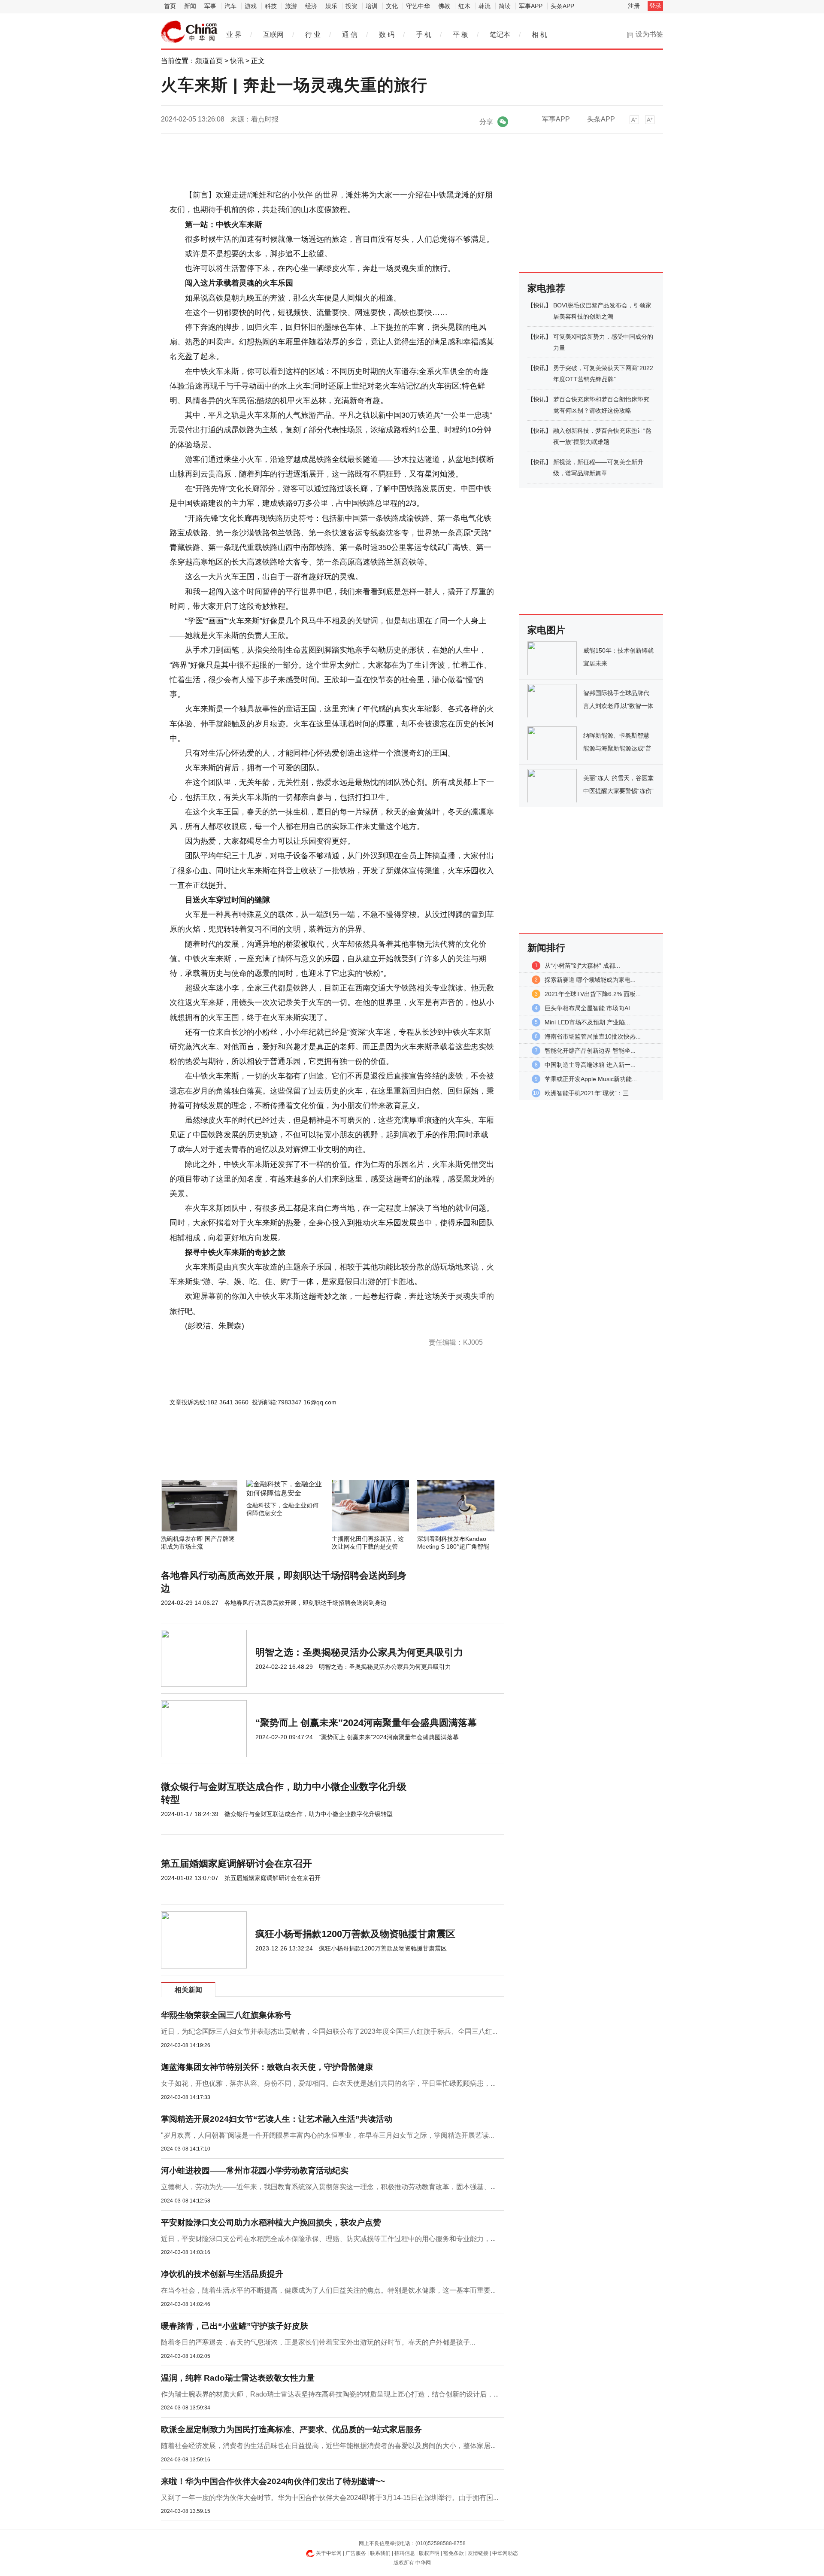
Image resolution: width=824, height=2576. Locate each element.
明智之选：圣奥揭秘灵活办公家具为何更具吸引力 (359, 1652)
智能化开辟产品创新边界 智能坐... (590, 1051)
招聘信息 (405, 2553)
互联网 (273, 35)
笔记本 (500, 35)
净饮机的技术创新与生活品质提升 (222, 2274)
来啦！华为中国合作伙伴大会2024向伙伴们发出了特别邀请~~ (273, 2481)
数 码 (387, 35)
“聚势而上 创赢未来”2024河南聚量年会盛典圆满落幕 (366, 1723)
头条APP (562, 6)
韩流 (485, 6)
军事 (210, 6)
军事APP (531, 6)
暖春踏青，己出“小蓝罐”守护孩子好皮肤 (235, 2326)
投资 (351, 6)
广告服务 (356, 2553)
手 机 (424, 35)
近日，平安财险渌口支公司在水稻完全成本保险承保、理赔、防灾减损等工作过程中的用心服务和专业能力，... (328, 2239)
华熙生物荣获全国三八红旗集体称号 (226, 2015)
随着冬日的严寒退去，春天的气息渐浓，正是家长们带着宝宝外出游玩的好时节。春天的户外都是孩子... (318, 2342)
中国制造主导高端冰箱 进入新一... (590, 1065)
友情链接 (478, 2553)
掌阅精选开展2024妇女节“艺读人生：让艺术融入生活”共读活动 (277, 2119)
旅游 (291, 6)
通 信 (350, 35)
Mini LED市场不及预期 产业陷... (587, 1022)
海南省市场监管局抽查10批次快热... (593, 1036)
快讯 (237, 61)
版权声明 (429, 2553)
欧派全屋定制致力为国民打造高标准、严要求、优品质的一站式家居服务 (291, 2429)
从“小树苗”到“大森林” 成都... (582, 966)
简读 (505, 6)
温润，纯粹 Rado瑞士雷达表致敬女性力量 (238, 2378)
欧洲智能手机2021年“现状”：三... (589, 1093)
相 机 (539, 35)
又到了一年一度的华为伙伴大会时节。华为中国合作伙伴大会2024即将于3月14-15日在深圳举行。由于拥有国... (330, 2498)
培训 (372, 6)
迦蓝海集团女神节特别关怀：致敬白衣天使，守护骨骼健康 (267, 2067)
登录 (655, 6)
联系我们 (380, 2553)
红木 (464, 6)
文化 (392, 6)
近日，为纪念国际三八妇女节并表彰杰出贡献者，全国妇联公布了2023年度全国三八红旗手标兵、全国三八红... (329, 2031)
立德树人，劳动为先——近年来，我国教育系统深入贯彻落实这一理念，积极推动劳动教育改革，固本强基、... (328, 2187)
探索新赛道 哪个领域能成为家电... (590, 980)
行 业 (313, 35)
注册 (634, 6)
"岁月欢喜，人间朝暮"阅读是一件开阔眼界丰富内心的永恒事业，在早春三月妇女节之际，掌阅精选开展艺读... (327, 2135)
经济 (311, 6)
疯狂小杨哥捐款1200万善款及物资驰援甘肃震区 (355, 1934)
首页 (170, 6)
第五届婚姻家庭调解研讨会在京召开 (236, 1864)
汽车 (230, 6)
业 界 (234, 35)
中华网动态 (505, 2553)
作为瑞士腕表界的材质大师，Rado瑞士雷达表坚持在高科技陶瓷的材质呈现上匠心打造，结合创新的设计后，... (330, 2394)
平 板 (460, 35)
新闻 (190, 6)
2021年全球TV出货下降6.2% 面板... (593, 994)
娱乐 (331, 6)
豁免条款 (454, 2553)
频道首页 (209, 61)
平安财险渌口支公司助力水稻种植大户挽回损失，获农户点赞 (271, 2222)
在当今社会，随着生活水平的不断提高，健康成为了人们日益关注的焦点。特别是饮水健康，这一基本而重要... (328, 2290)
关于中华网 (329, 2553)
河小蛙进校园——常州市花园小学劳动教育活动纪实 (255, 2170)
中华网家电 (189, 32)
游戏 (251, 6)
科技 (271, 6)
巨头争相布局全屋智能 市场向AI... (590, 1008)
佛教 (444, 6)
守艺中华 (418, 6)
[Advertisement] (307, 1457)
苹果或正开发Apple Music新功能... (591, 1079)
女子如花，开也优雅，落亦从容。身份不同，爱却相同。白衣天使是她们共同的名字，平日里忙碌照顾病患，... (328, 2083)
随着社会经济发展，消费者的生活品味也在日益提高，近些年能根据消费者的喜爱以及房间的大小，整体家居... (328, 2446)
